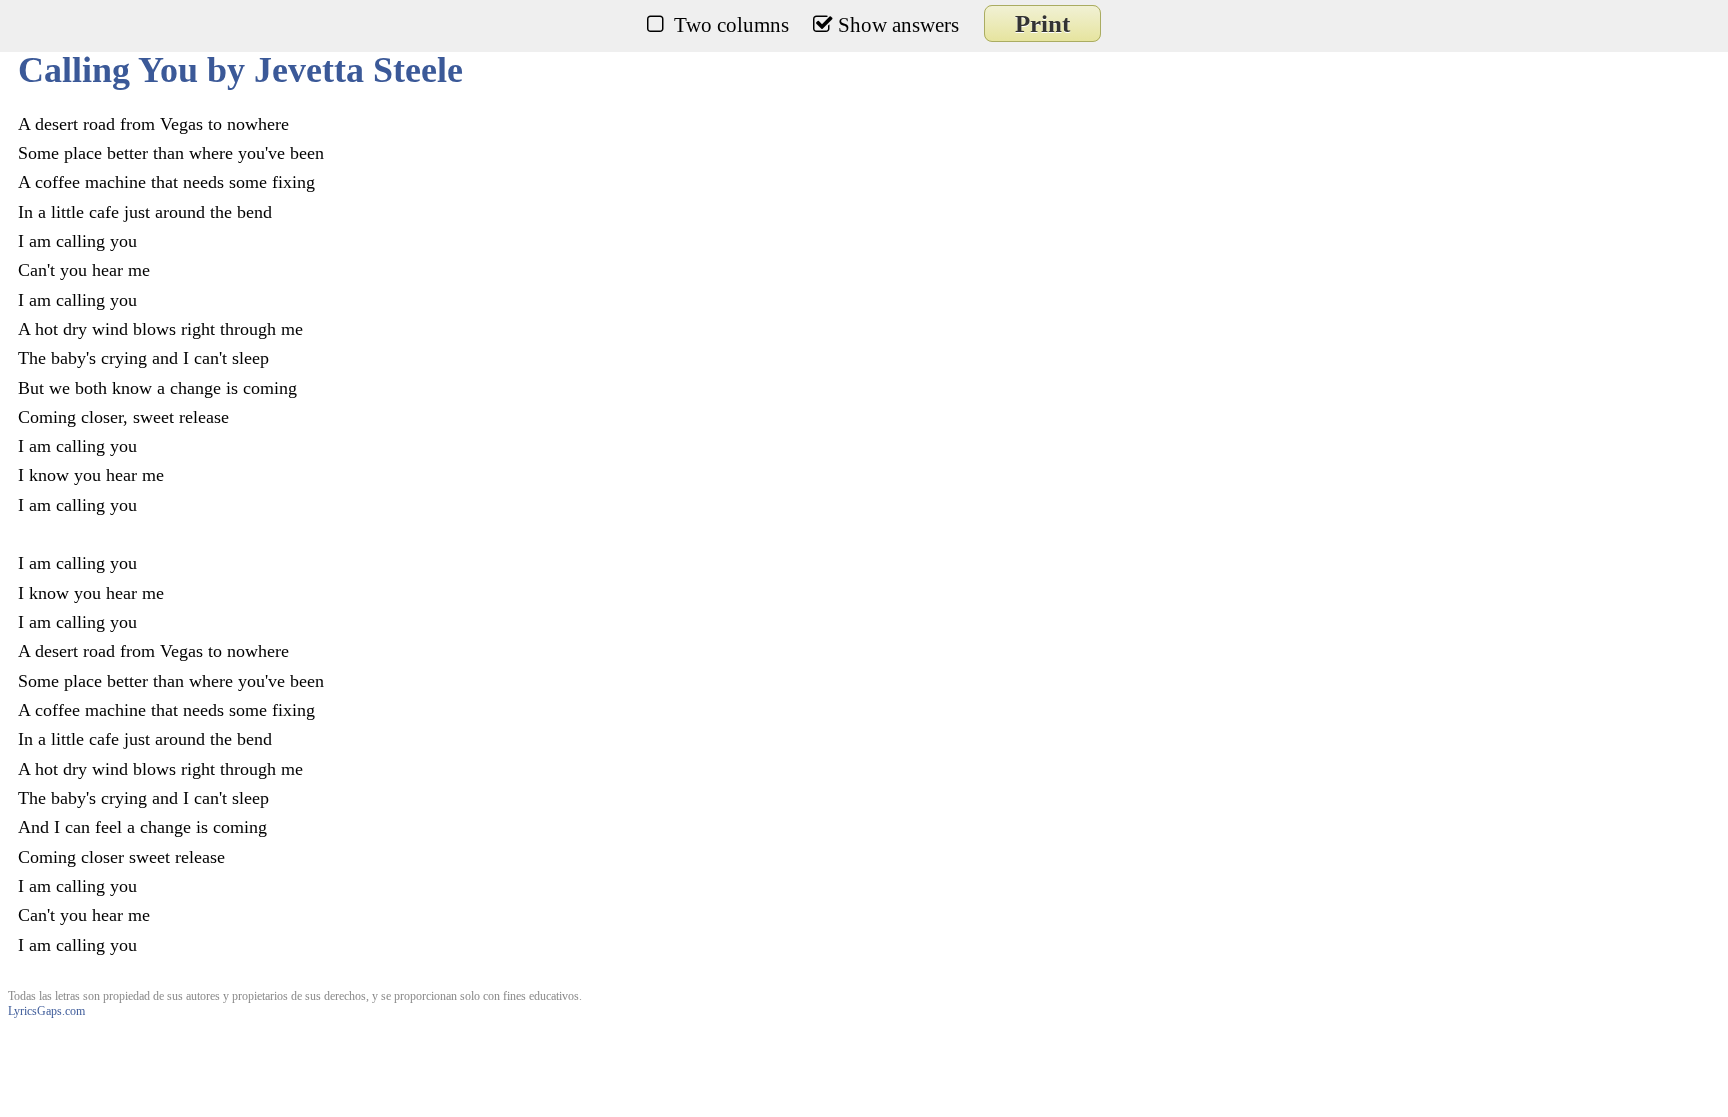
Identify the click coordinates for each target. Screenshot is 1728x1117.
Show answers (898, 25)
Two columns (731, 25)
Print (1042, 23)
